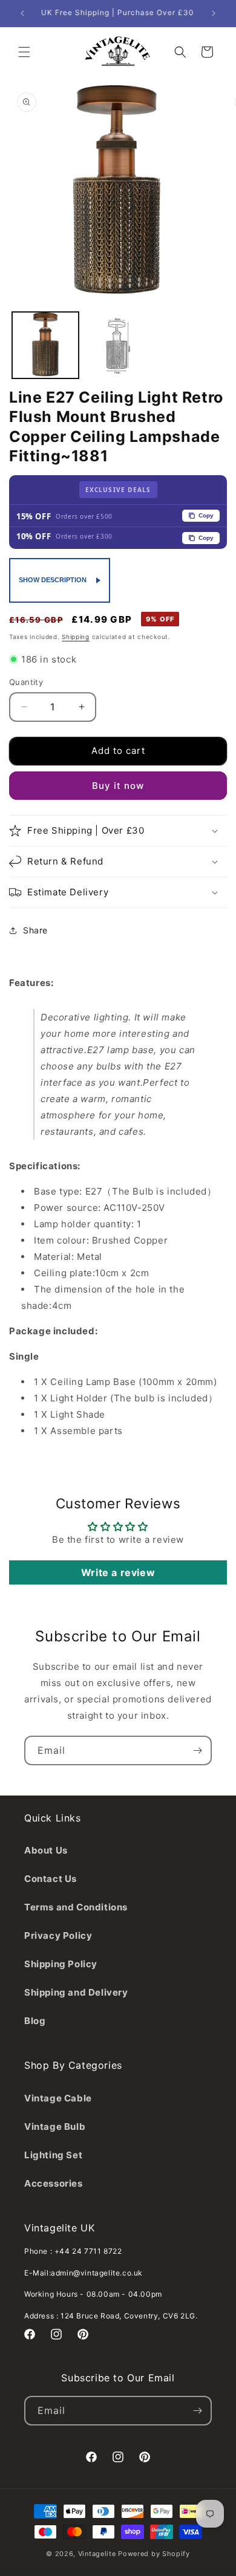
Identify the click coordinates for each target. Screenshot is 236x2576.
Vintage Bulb (55, 2127)
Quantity (26, 682)
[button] (24, 52)
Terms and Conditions (76, 1907)
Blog (35, 2021)
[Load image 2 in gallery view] (118, 345)
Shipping (76, 637)
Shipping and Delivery (76, 1992)
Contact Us (51, 1879)
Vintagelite (97, 2554)
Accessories (54, 2183)
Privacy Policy (58, 1935)
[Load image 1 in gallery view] (45, 345)
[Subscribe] (197, 1750)
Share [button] (35, 930)
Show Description (53, 580)
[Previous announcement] (22, 13)
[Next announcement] (214, 13)
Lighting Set (53, 2155)
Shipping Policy (61, 1964)
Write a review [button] (118, 1572)
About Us (46, 1850)
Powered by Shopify (154, 2554)
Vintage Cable (58, 2098)
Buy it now (118, 786)
